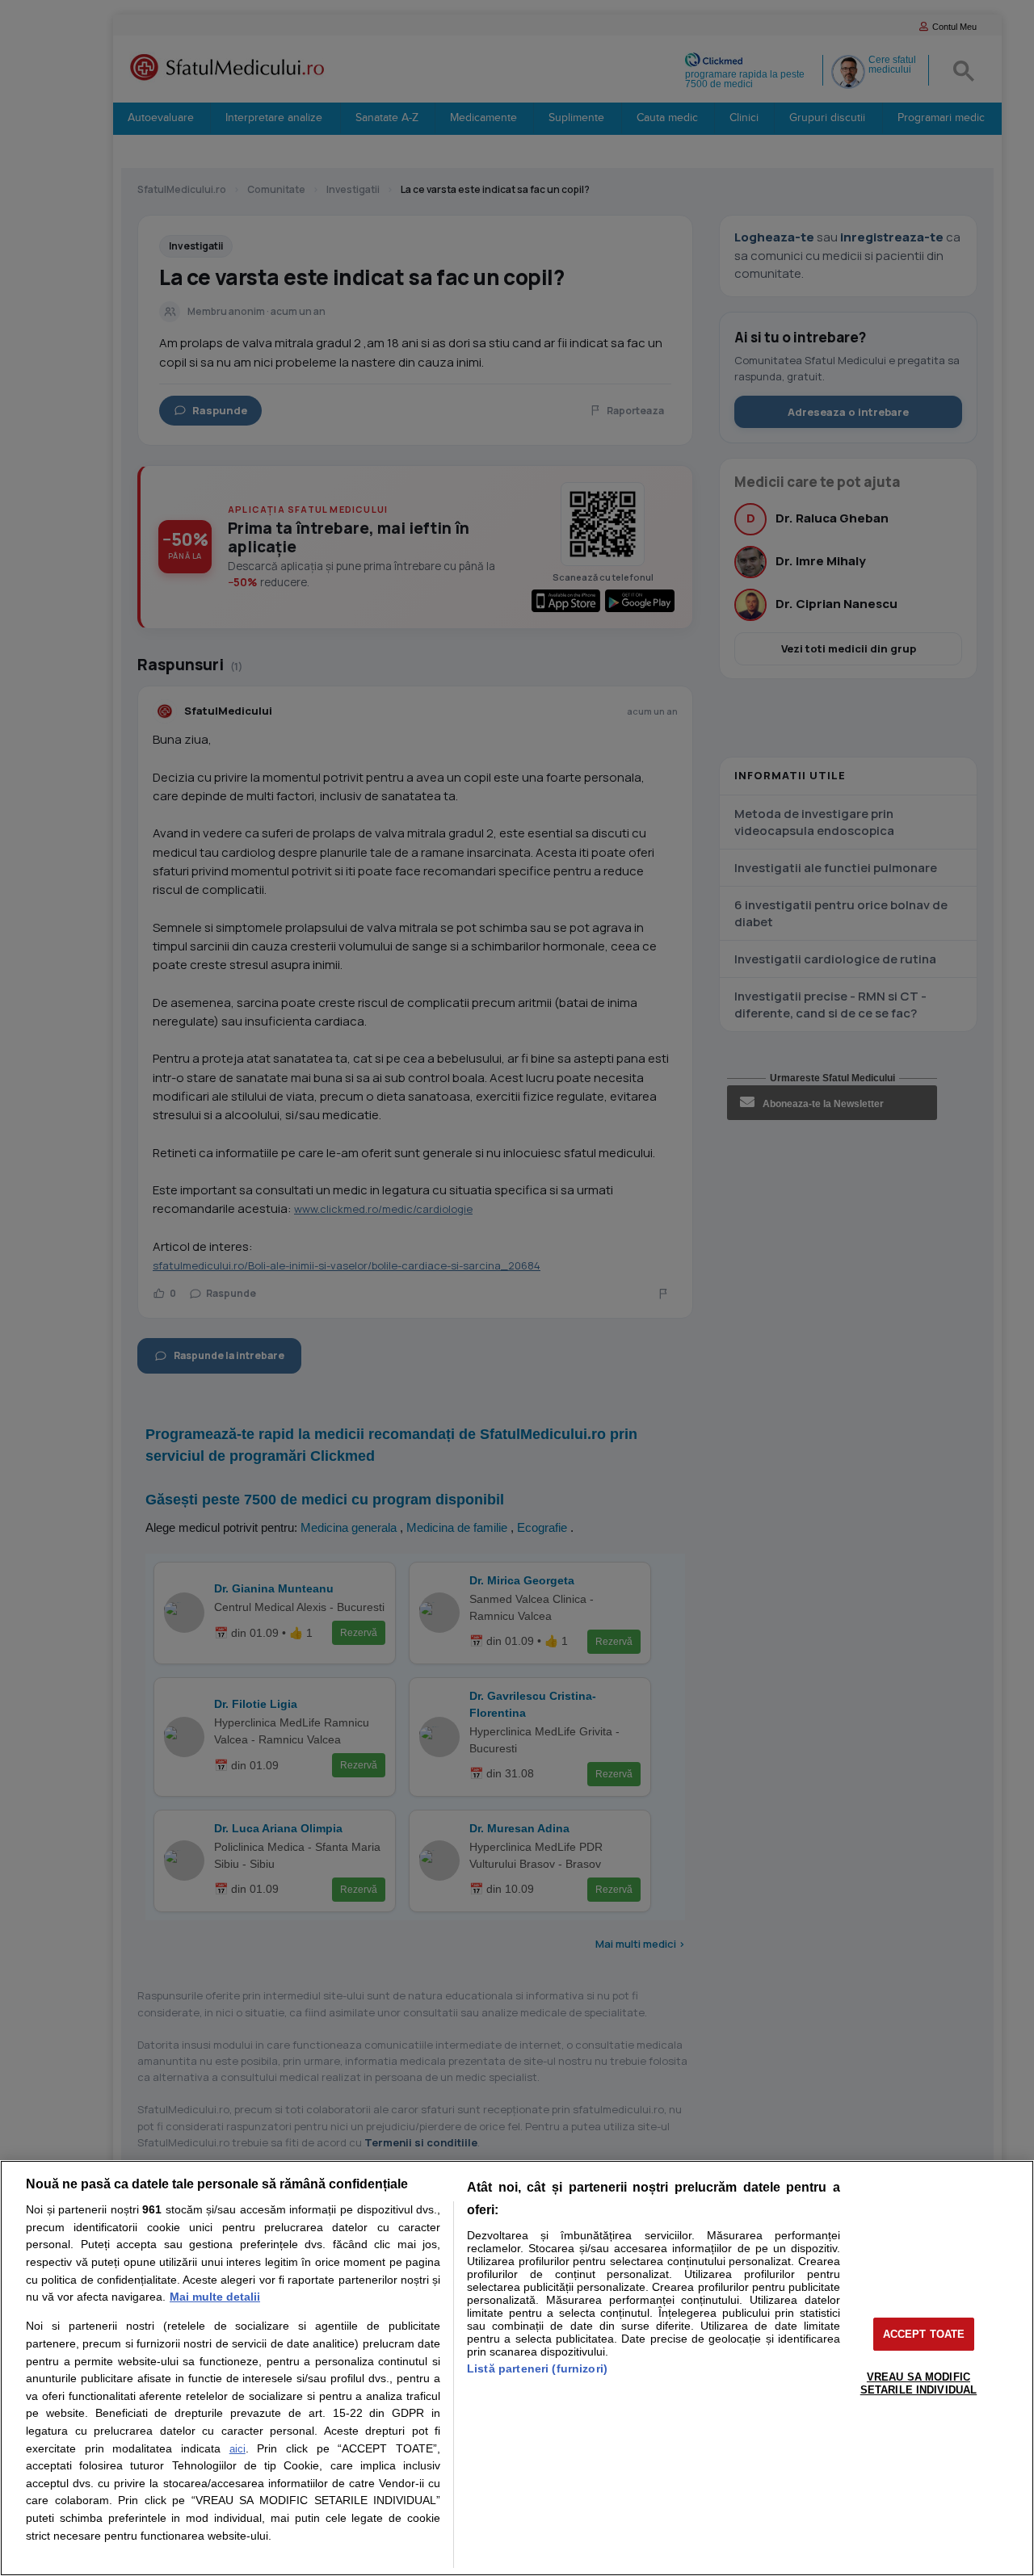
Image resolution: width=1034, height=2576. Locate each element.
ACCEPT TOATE (924, 2334)
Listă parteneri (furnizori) (537, 2368)
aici (237, 2449)
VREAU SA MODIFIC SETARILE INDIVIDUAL (918, 2383)
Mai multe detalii (215, 2297)
